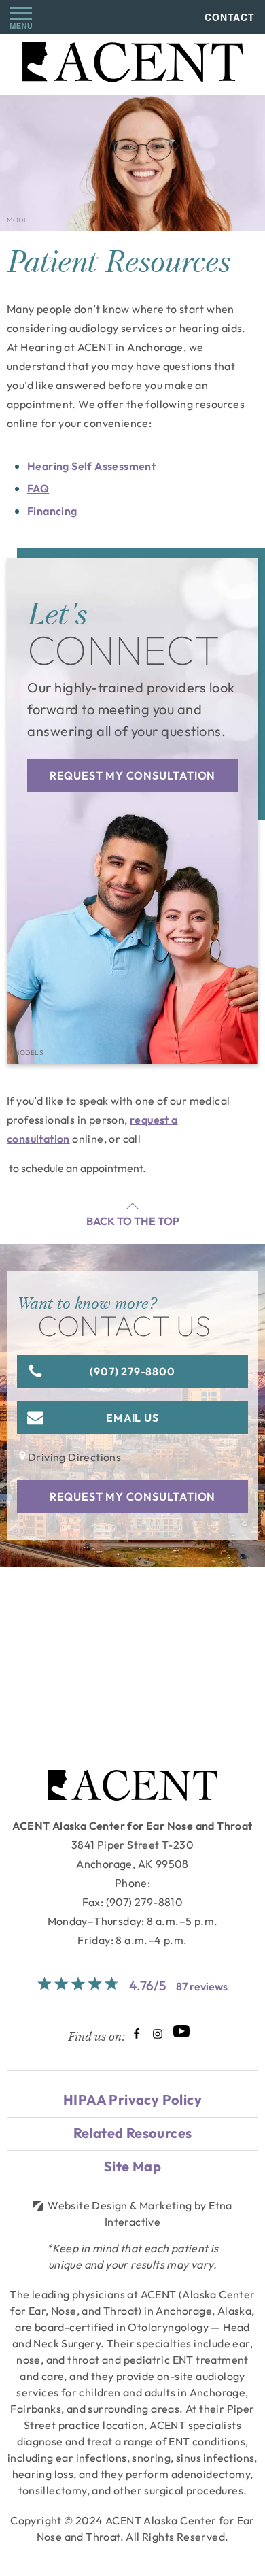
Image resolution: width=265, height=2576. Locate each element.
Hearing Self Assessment (91, 466)
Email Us (132, 1418)
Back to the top (133, 1221)
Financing (52, 511)
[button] (21, 17)
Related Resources (133, 2133)
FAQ (38, 488)
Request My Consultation (132, 775)
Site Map (132, 2166)
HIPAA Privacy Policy (132, 2100)
